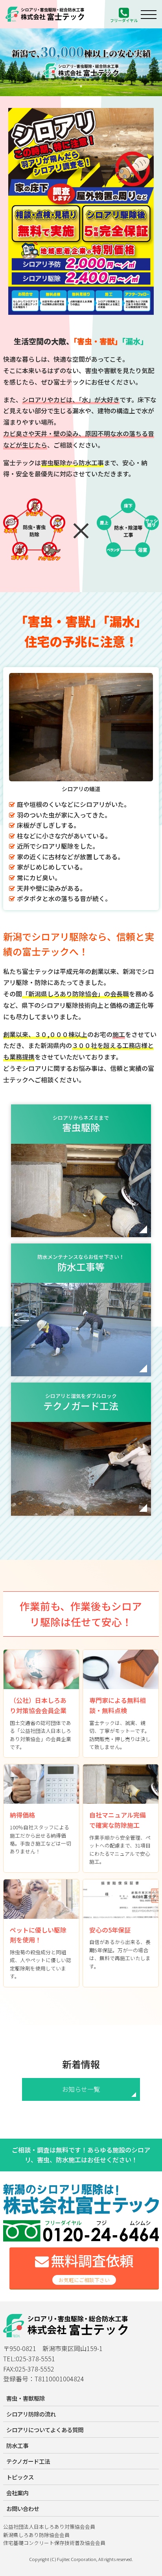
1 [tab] (81, 86)
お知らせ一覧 (81, 2089)
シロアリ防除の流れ (31, 2414)
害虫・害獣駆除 (26, 2398)
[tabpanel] (81, 62)
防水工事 (17, 2445)
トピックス (20, 2477)
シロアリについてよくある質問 (45, 2430)
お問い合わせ (23, 2508)
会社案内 (17, 2493)
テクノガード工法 (28, 2461)
